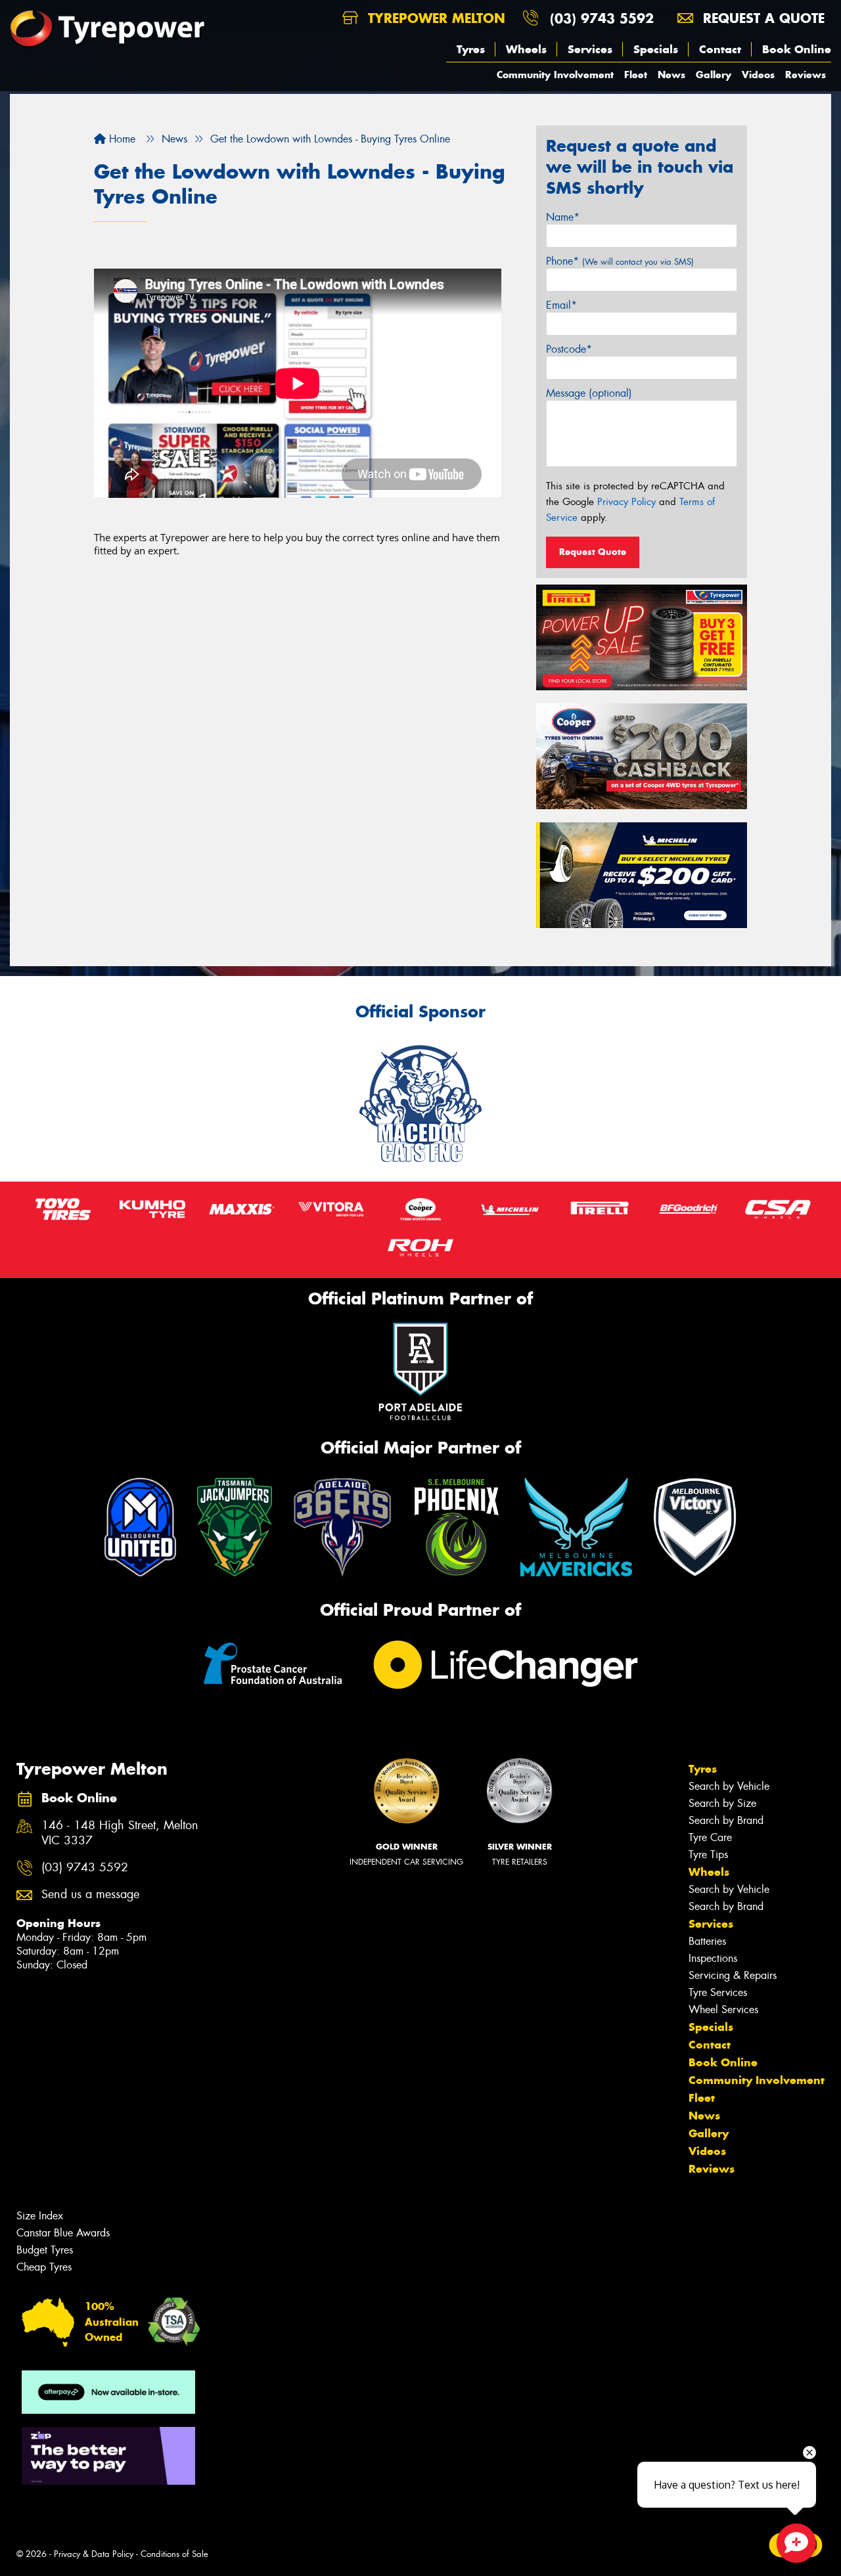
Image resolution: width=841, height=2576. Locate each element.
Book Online (797, 49)
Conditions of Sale (174, 2554)
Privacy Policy (626, 502)
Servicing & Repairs (733, 1975)
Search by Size (722, 1803)
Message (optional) (589, 393)
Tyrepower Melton (434, 18)
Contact (720, 49)
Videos (758, 75)
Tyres (471, 49)
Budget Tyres (45, 2250)
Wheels (526, 49)
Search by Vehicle (729, 1786)
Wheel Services (723, 2010)
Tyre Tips (708, 1854)
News (671, 75)
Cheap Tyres (44, 2267)
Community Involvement (555, 75)
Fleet (636, 75)
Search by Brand (726, 1820)
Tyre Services (718, 1992)
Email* (561, 305)
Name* (563, 217)
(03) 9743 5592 (602, 18)
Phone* (620, 261)
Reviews (806, 75)
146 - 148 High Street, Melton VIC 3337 (120, 1833)
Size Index (40, 2216)
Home (121, 139)
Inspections (713, 1958)
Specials (656, 49)
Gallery (714, 75)
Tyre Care (710, 1837)
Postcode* (569, 349)
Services (590, 49)
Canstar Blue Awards (63, 2233)
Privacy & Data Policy (94, 2554)
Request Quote (593, 552)
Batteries (707, 1941)
